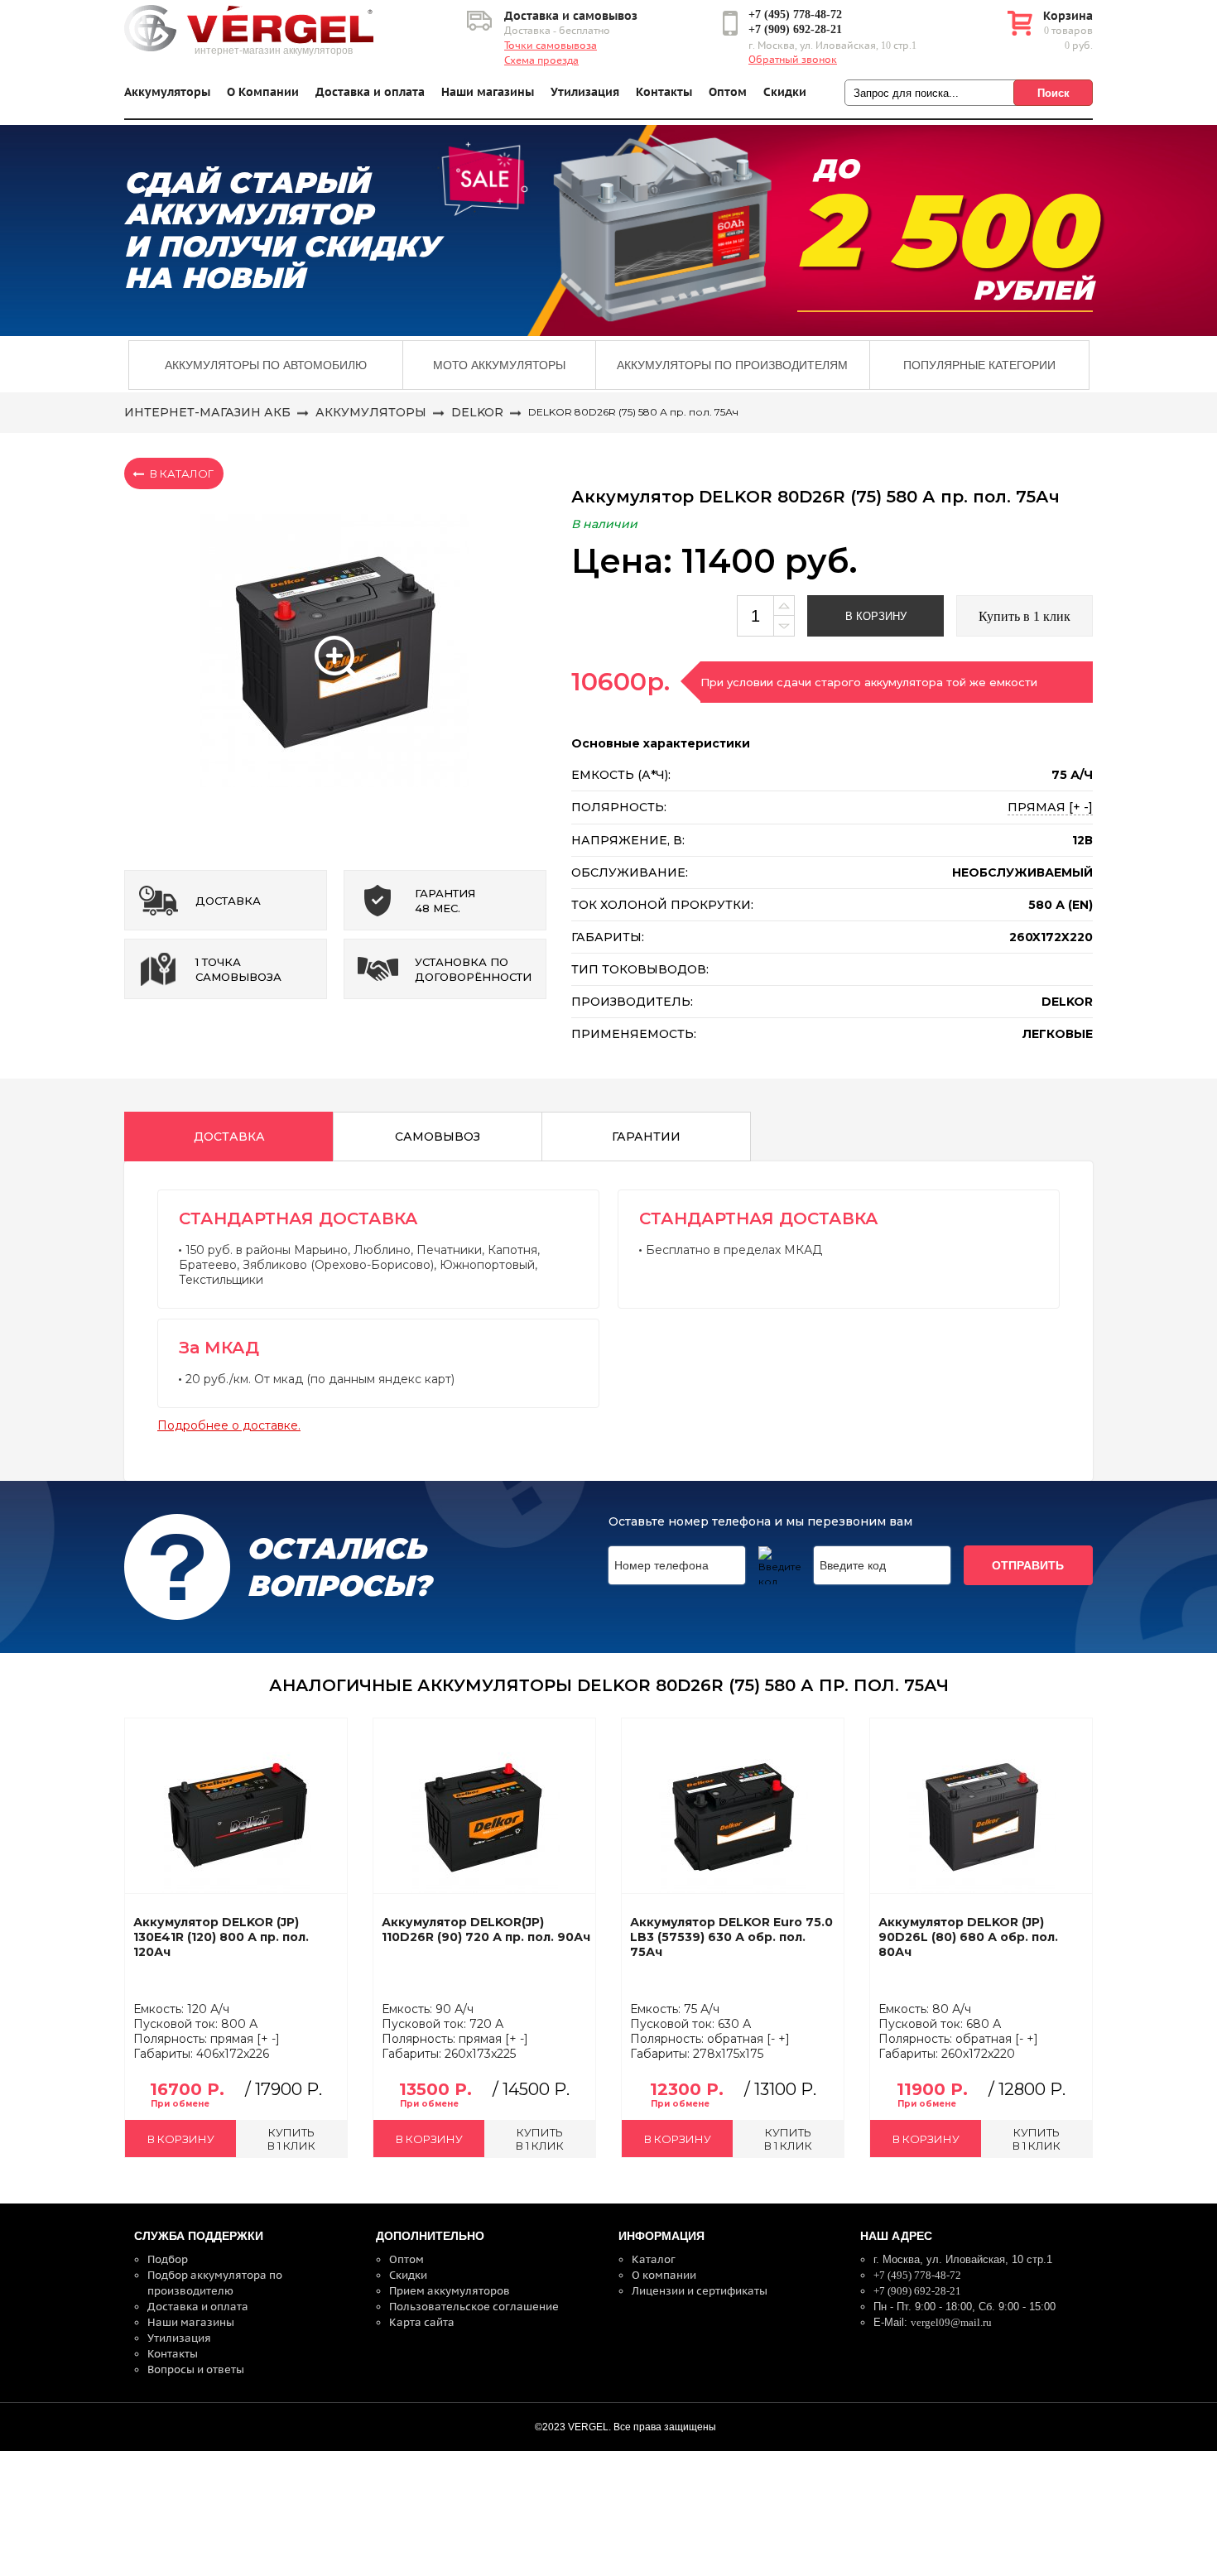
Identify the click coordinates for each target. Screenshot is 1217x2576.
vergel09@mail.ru (951, 2322)
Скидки (785, 92)
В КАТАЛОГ (182, 473)
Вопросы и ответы (196, 2369)
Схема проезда (541, 60)
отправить (1028, 1565)
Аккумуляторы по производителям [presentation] (732, 365)
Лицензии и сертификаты (700, 2291)
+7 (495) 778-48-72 (795, 14)
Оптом (728, 92)
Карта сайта (422, 2322)
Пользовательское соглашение (474, 2307)
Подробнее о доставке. (229, 1425)
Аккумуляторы (167, 92)
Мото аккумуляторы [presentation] (499, 365)
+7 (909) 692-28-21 (795, 29)
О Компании (263, 92)
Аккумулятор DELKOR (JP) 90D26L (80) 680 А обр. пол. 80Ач (968, 1937)
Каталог (654, 2259)
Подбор (168, 2259)
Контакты (664, 92)
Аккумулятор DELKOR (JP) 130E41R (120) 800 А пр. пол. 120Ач (221, 1937)
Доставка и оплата (370, 92)
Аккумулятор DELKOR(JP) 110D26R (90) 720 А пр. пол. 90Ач (486, 1930)
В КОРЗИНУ (181, 2139)
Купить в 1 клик (1025, 616)
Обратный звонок (793, 60)
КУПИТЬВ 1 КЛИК (291, 2139)
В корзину (876, 616)
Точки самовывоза (551, 46)
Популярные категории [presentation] (979, 365)
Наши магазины (488, 92)
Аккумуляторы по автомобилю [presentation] (266, 365)
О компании (664, 2275)
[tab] (266, 365)
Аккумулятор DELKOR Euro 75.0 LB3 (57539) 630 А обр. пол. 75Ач (731, 1937)
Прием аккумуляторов (450, 2291)
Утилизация (585, 92)
